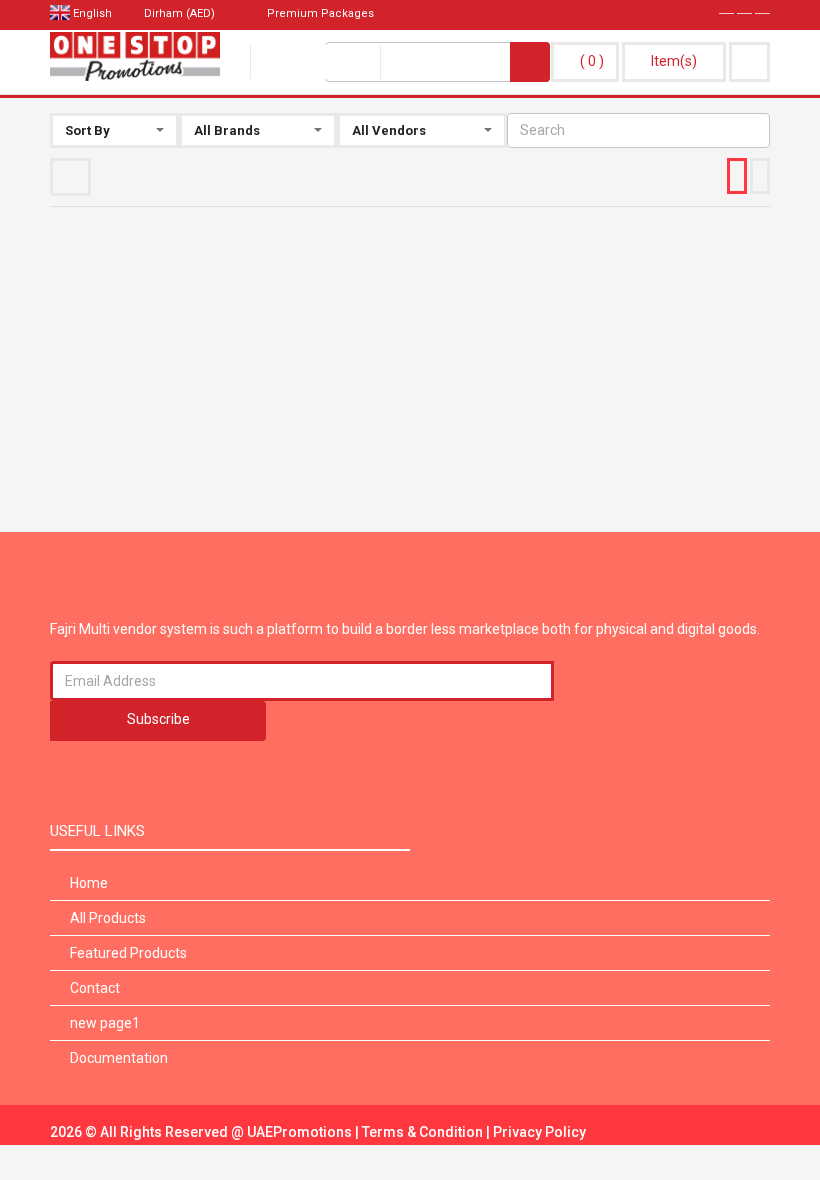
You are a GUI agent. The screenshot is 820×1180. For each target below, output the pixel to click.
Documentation (119, 1058)
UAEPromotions (301, 1132)
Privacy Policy (539, 1132)
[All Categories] (315, 62)
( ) (592, 61)
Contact (95, 988)
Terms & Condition (424, 1132)
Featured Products (128, 953)
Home (89, 883)
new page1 (105, 1023)
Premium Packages (319, 13)
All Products (108, 918)
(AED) (181, 13)
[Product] (445, 62)
